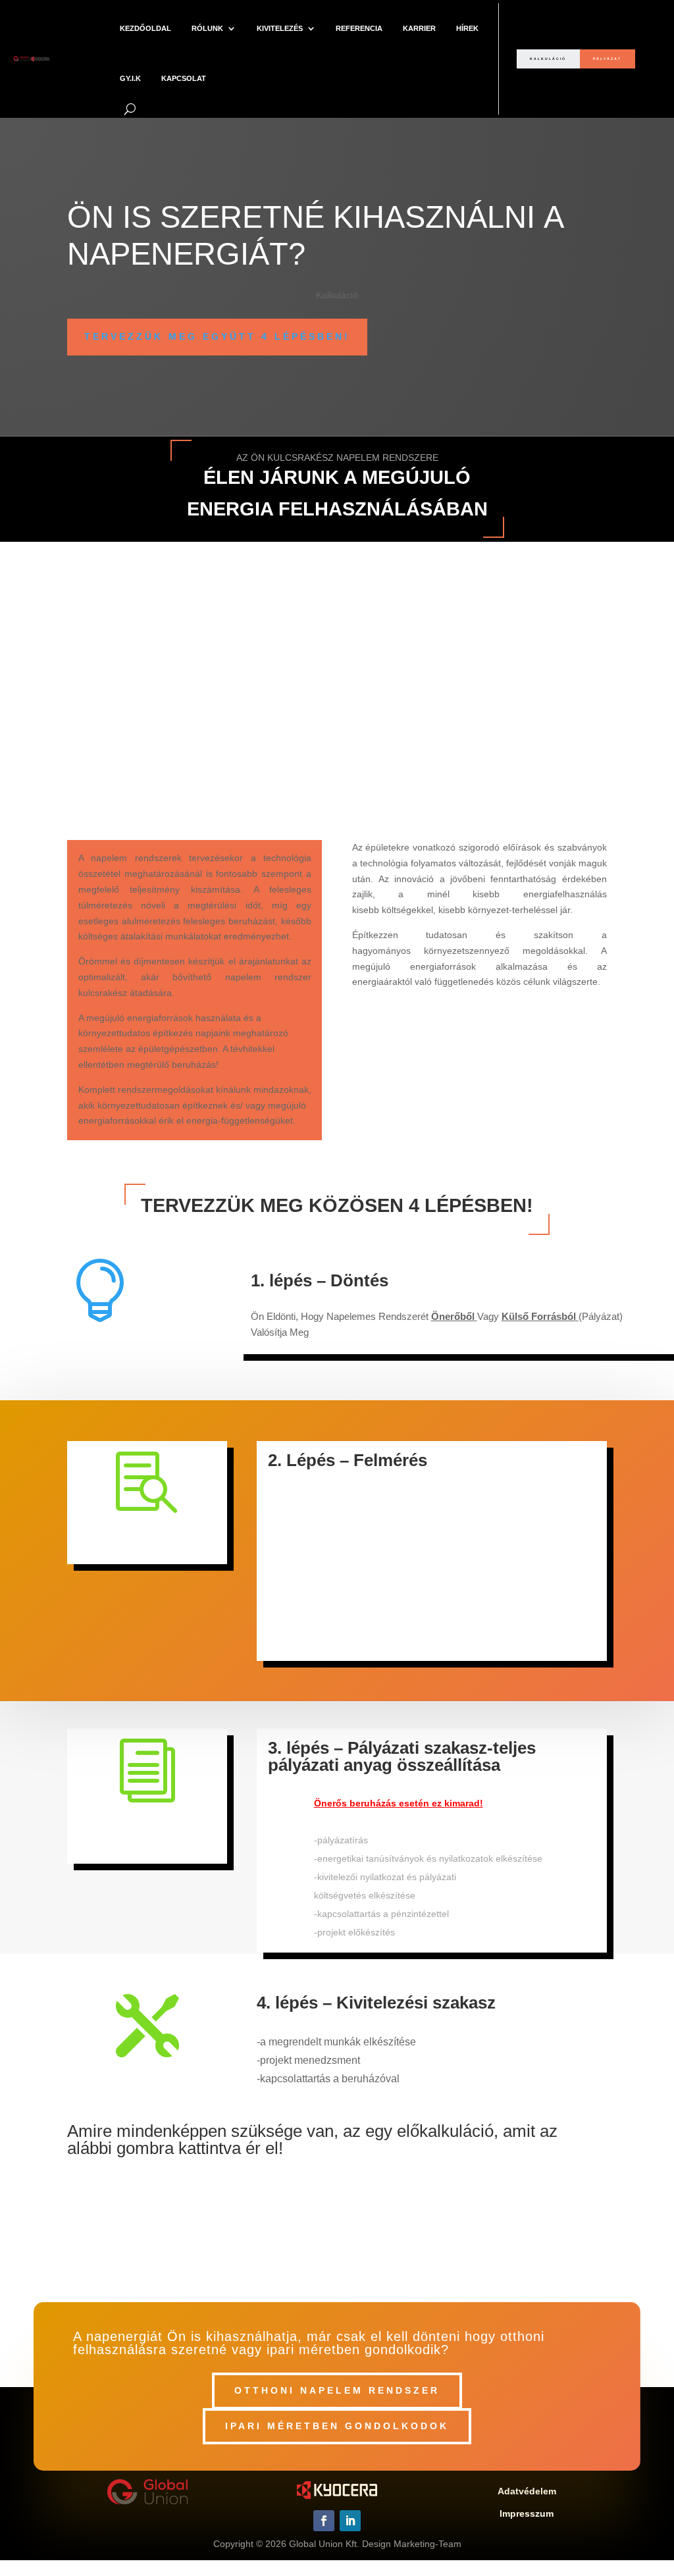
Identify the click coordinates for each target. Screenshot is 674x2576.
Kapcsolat (184, 78)
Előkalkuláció (337, 2196)
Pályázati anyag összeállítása (147, 1834)
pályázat (607, 59)
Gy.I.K (130, 78)
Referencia (359, 28)
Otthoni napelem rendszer (337, 2390)
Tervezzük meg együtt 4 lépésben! (217, 336)
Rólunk (207, 28)
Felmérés (147, 1540)
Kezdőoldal (145, 28)
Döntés (100, 1348)
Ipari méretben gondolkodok (337, 2426)
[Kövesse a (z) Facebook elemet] (324, 2521)
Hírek (467, 28)
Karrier (419, 28)
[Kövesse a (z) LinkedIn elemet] (350, 2521)
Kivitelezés (280, 28)
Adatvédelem (527, 2491)
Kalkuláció (548, 59)
